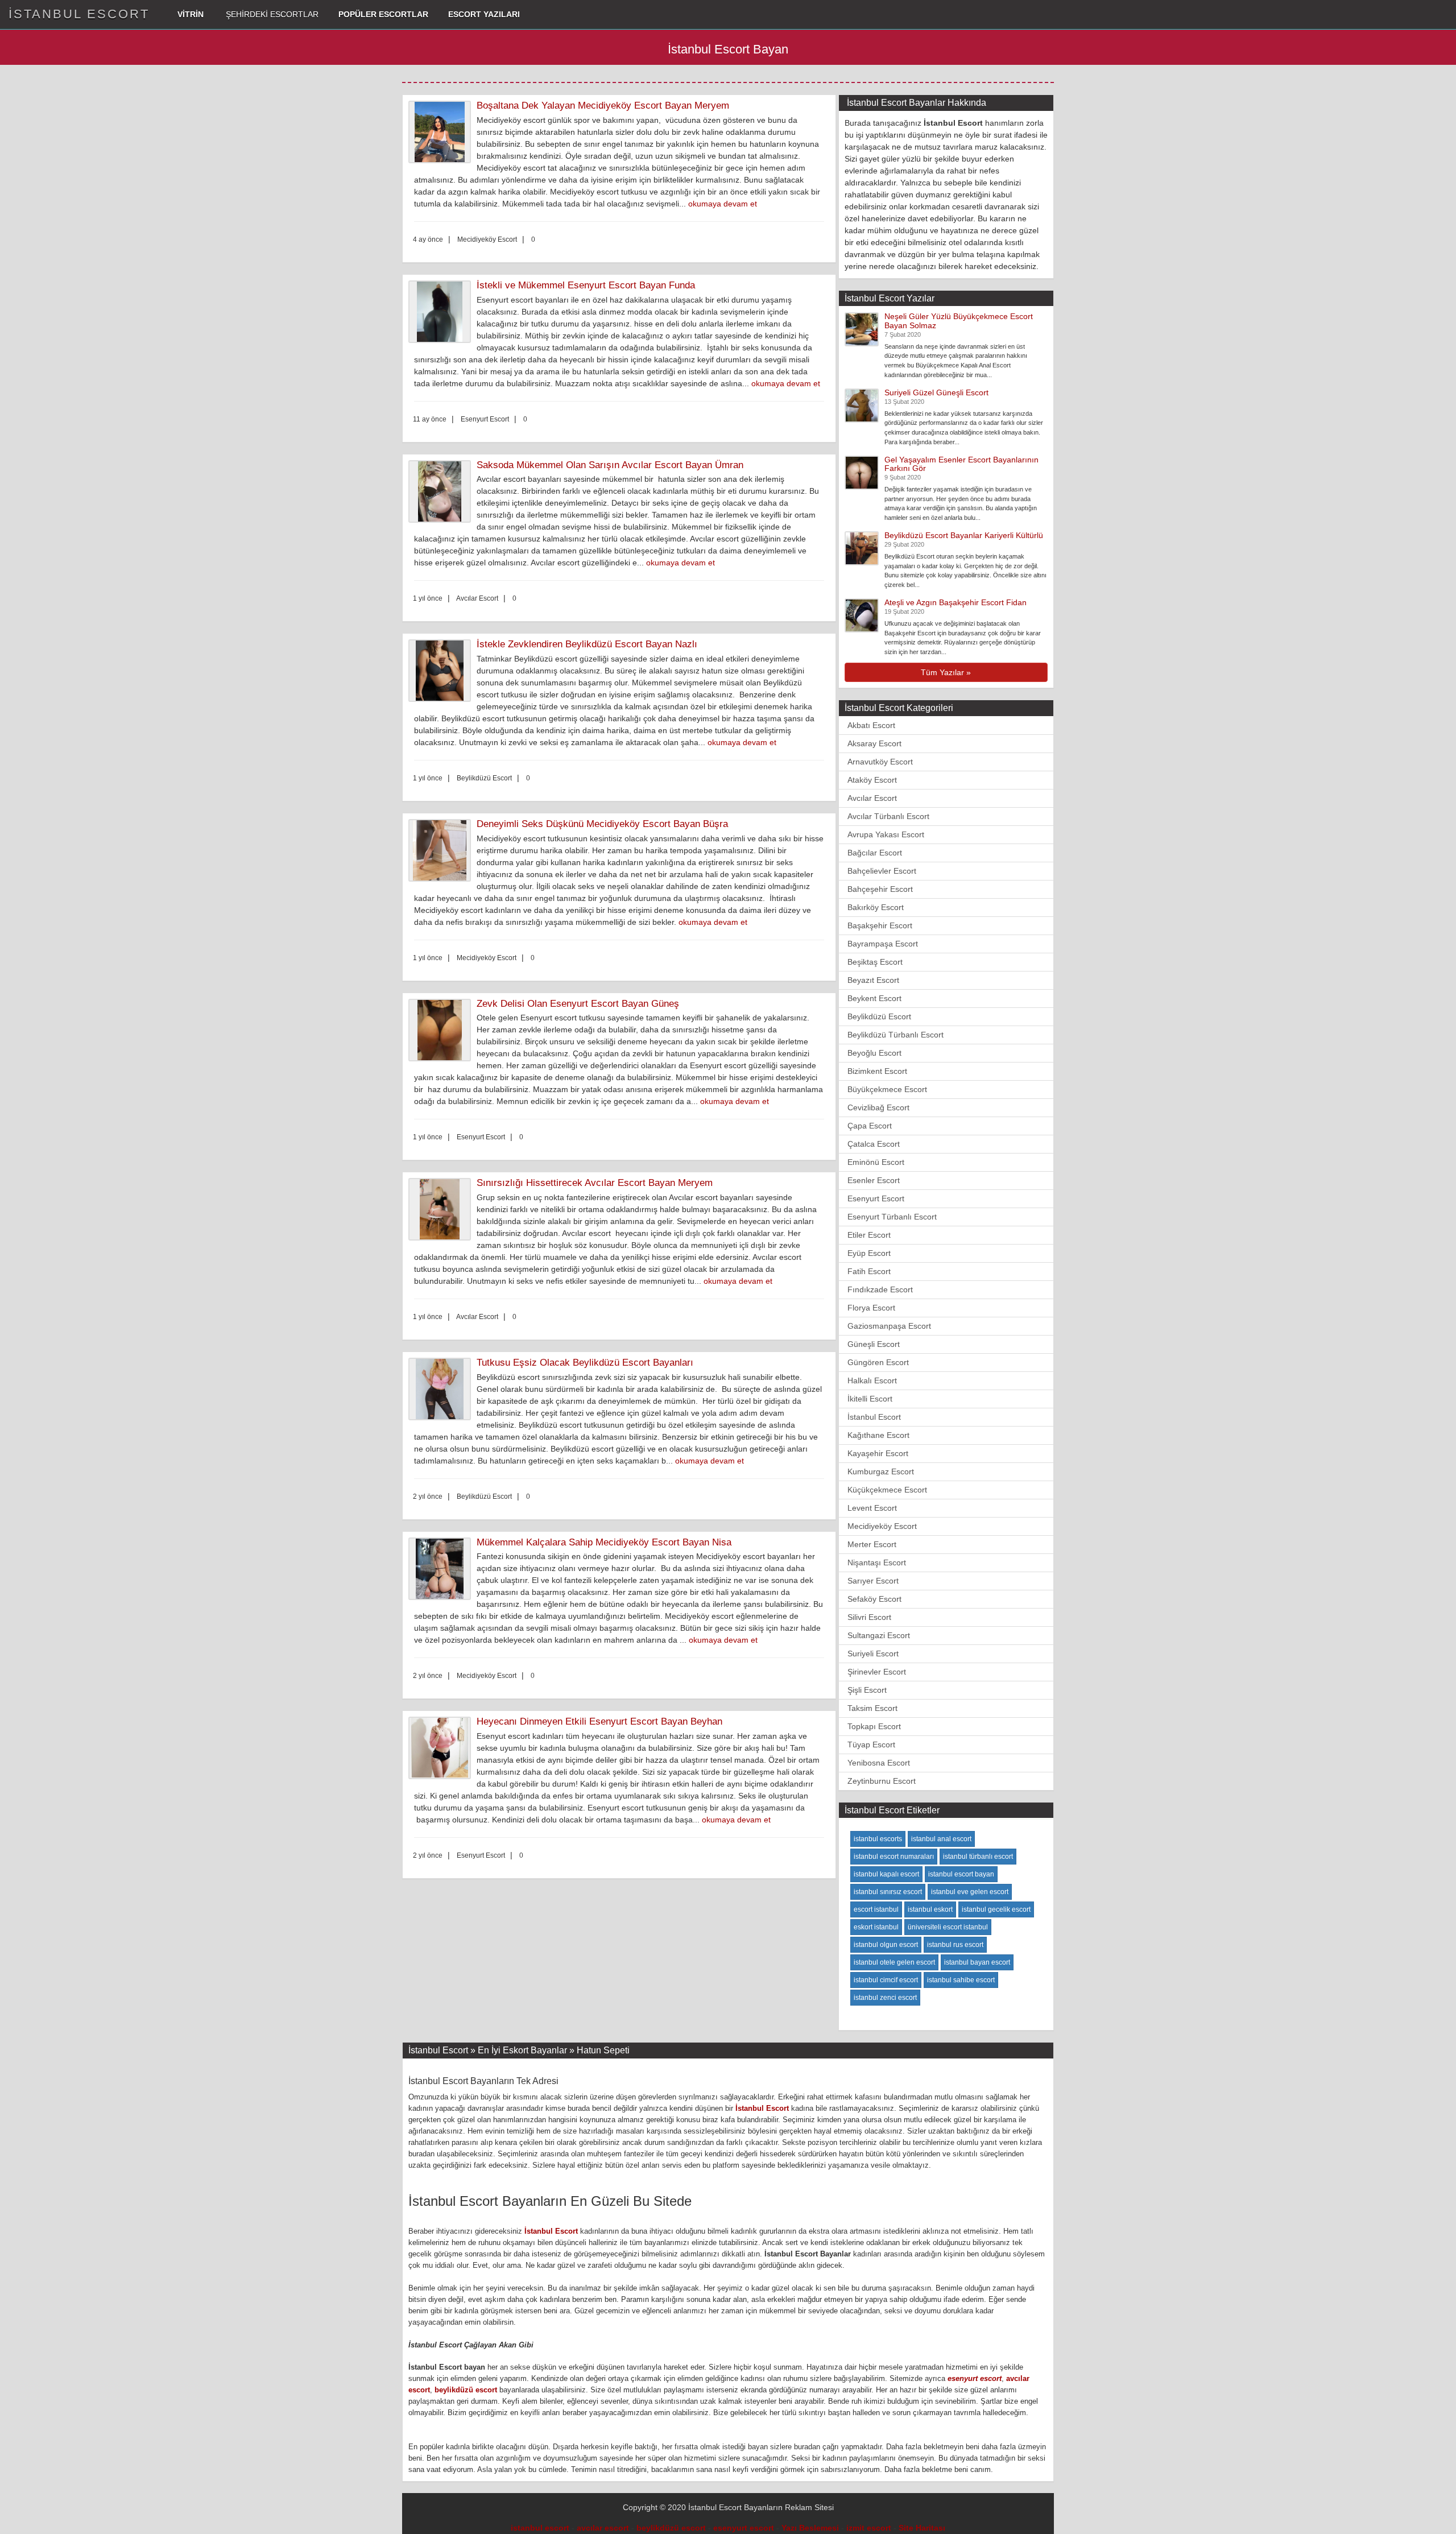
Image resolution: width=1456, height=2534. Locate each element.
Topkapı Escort (874, 1726)
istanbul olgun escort (886, 1945)
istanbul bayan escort (977, 1962)
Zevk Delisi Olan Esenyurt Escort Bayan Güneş (578, 1004)
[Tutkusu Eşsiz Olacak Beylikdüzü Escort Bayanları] (442, 1389)
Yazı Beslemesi (810, 2528)
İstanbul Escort (874, 1417)
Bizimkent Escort (877, 1071)
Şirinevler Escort (877, 1672)
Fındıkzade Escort (880, 1289)
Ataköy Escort (872, 780)
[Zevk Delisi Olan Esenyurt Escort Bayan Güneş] (442, 1030)
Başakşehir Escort (880, 925)
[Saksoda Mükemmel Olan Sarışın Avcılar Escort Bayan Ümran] (442, 491)
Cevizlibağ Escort (878, 1107)
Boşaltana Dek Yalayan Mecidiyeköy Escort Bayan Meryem (603, 106)
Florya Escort (871, 1308)
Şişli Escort (867, 1690)
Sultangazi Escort (879, 1635)
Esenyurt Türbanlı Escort (892, 1217)
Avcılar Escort (872, 798)
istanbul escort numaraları (894, 1857)
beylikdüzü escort (466, 2390)
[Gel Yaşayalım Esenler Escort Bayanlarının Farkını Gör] (862, 472)
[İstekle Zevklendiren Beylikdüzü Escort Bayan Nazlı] (442, 671)
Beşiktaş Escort (875, 962)
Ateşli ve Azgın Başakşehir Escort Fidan (955, 602)
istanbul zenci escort (885, 1998)
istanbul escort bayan (961, 1874)
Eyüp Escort (869, 1253)
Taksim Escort (872, 1708)
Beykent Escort (874, 998)
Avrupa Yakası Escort (886, 834)
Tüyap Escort (871, 1745)
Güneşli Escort (874, 1344)
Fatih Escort (869, 1271)
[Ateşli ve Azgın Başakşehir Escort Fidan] (862, 615)
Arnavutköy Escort (880, 762)
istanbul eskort (930, 1909)
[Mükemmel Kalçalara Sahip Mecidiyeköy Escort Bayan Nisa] (442, 1569)
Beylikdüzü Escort (879, 1016)
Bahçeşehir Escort (880, 889)
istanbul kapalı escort (886, 1874)
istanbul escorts (878, 1839)
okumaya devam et (723, 204)
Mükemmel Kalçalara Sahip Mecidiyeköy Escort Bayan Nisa (604, 1542)
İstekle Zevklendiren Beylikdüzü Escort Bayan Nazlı (587, 644)
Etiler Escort (869, 1235)
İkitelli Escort (870, 1399)
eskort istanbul (876, 1927)
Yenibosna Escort (879, 1763)
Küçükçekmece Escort (887, 1490)
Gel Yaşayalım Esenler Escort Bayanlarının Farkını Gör (961, 464)
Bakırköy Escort (876, 907)
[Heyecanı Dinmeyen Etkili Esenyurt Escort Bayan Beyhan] (442, 1748)
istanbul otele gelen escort (894, 1962)
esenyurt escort (975, 2378)
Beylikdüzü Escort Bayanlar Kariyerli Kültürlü (964, 535)
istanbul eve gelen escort (970, 1892)
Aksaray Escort (874, 743)
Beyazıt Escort (873, 980)
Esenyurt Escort (876, 1198)
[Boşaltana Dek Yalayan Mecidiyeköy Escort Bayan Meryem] (442, 132)
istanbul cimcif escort (886, 1980)
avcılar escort (603, 2528)
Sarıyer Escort (873, 1581)
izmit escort (869, 2528)
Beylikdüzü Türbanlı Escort (895, 1035)
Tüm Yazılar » (946, 672)
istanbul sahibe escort (961, 1980)
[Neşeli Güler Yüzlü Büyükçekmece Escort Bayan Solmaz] (862, 329)
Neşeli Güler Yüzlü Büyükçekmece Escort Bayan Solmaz (959, 321)
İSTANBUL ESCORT (79, 14)
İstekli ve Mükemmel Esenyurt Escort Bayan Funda (586, 285)
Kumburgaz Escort (881, 1471)
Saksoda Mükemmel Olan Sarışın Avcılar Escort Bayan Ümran (610, 465)
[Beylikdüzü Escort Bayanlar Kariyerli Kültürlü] (862, 548)
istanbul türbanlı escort (978, 1857)
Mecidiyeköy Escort (882, 1526)
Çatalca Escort (874, 1144)
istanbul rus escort (955, 1945)
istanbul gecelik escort (996, 1909)
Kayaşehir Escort (878, 1453)
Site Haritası (922, 2528)
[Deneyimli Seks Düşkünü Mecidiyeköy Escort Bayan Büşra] (442, 850)
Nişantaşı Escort (877, 1562)
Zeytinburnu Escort (882, 1781)
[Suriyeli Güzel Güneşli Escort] (862, 404)
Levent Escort (872, 1508)
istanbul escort (540, 2528)
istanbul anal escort (941, 1839)
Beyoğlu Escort (874, 1053)
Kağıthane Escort (878, 1435)
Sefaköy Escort (874, 1599)
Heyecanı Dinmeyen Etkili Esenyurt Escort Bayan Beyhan (599, 1721)
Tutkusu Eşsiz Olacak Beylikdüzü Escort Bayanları (585, 1363)
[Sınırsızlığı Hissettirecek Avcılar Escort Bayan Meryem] (442, 1209)
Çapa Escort (870, 1126)
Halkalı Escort (872, 1380)
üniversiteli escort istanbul (948, 1927)
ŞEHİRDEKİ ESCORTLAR (271, 14)
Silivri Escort (869, 1617)
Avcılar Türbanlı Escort (888, 816)
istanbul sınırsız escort (888, 1892)
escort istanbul (876, 1909)
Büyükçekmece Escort (887, 1089)
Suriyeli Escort (873, 1653)
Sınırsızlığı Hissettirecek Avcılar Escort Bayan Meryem (595, 1183)
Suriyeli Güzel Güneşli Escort (936, 392)
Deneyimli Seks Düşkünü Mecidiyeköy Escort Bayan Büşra (602, 824)
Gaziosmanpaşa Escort (889, 1326)
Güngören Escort (878, 1362)
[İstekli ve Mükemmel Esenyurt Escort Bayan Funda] (442, 312)
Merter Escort (872, 1544)
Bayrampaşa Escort (883, 944)
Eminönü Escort (876, 1162)
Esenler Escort (874, 1180)
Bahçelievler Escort (882, 871)
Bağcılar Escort (875, 853)
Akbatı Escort (871, 725)
